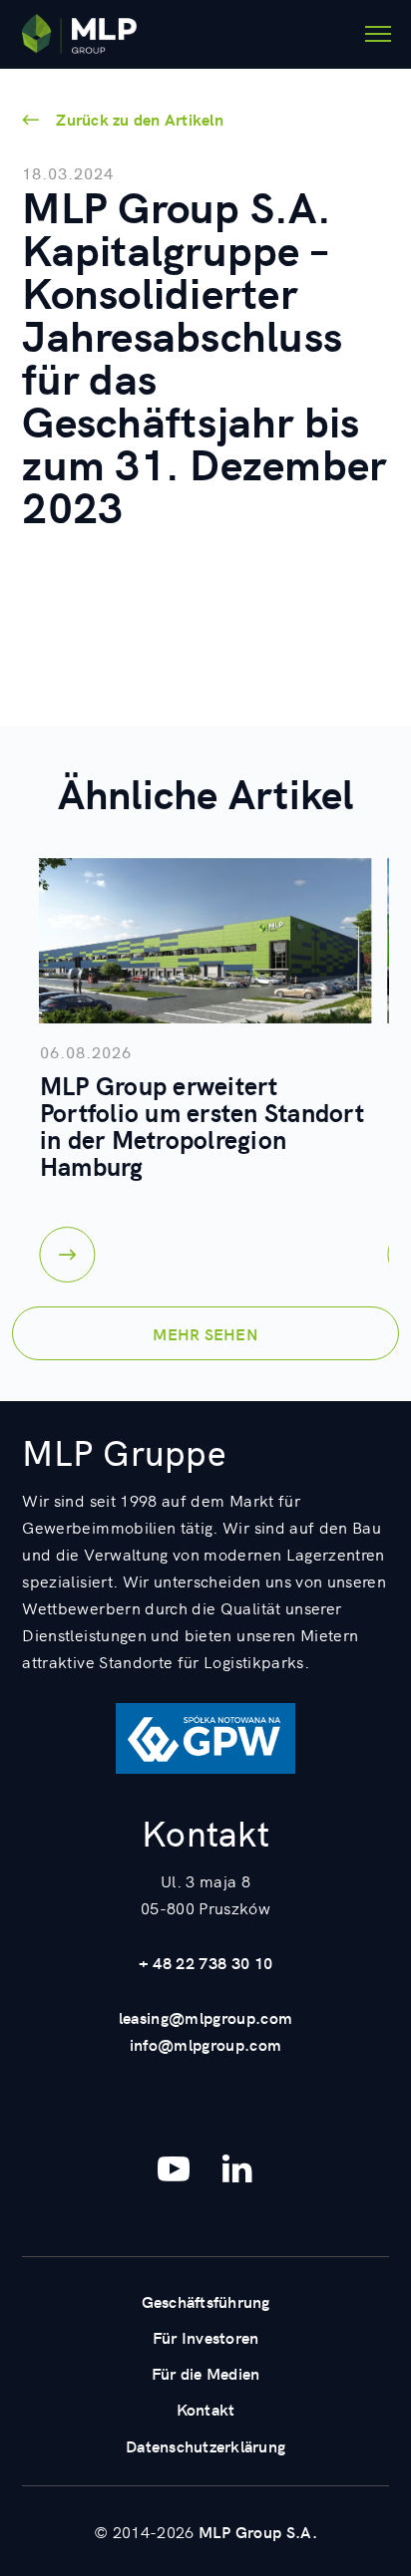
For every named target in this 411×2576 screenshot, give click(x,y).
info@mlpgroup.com (206, 2044)
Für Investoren (206, 2337)
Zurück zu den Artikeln (140, 119)
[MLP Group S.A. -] (79, 34)
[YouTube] (174, 2168)
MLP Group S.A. (258, 2531)
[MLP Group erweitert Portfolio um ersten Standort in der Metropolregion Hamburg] (205, 941)
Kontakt (206, 2409)
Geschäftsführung (206, 2301)
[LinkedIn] (237, 2168)
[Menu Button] (378, 34)
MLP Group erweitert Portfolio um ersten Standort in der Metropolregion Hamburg (202, 1125)
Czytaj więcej (68, 1255)
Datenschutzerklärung (205, 2445)
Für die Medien (206, 2373)
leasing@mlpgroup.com (206, 2017)
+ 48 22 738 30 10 (206, 1962)
